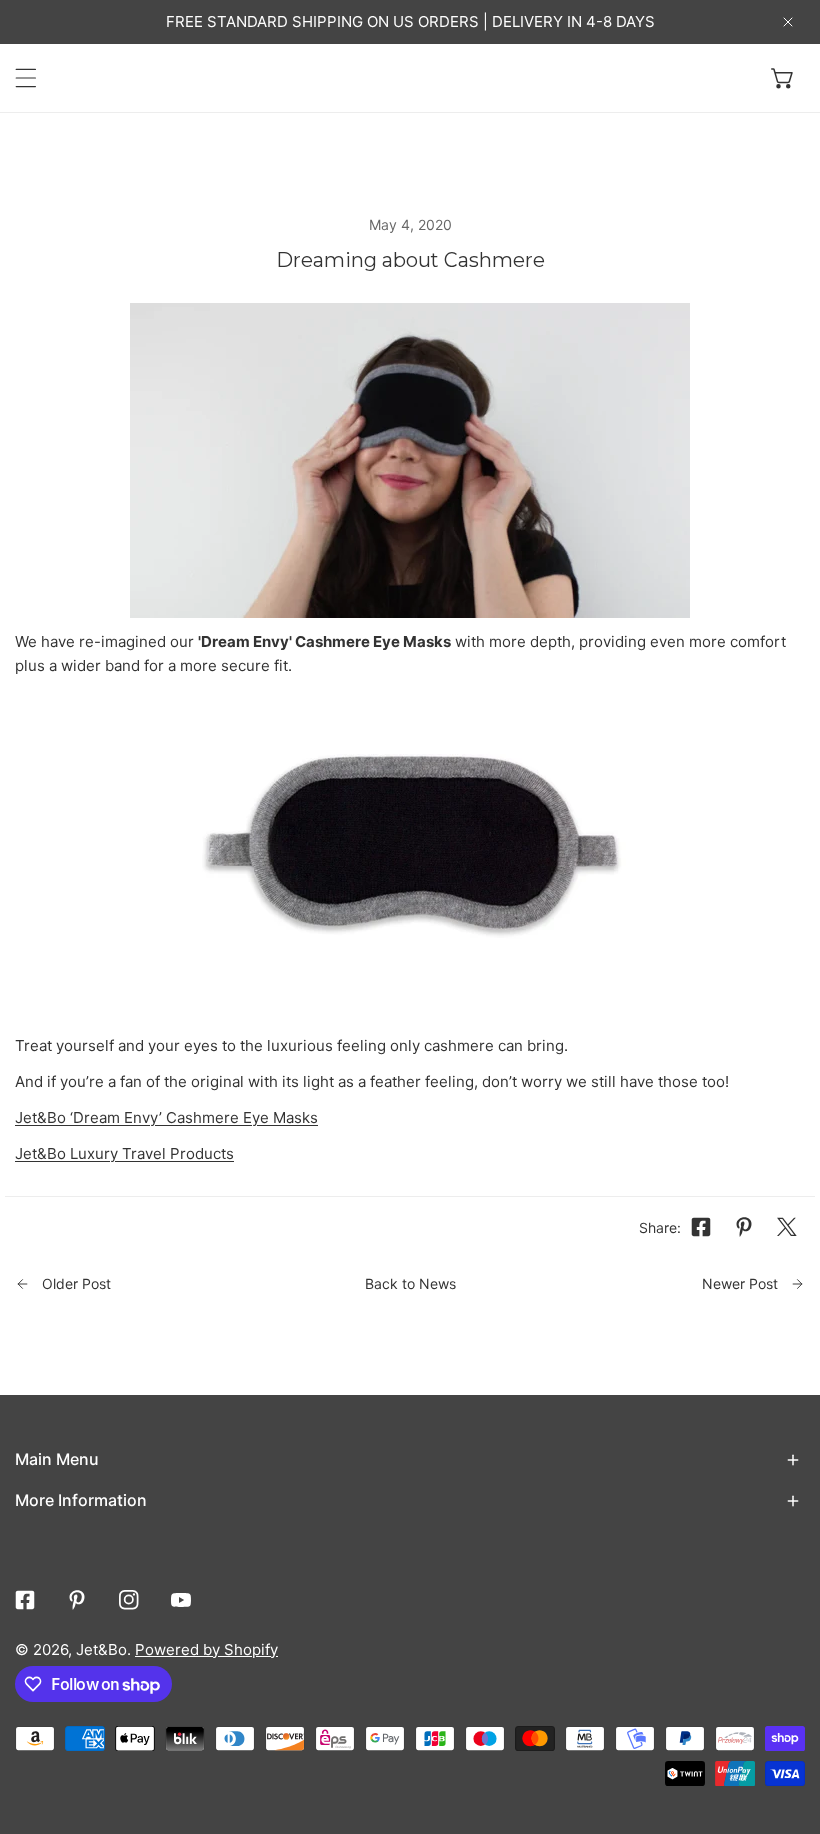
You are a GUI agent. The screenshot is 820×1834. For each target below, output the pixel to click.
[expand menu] (26, 78)
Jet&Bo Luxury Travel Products (124, 1153)
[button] (783, 78)
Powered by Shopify (206, 1649)
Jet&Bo (101, 1649)
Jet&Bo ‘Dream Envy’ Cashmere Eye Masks (166, 1117)
